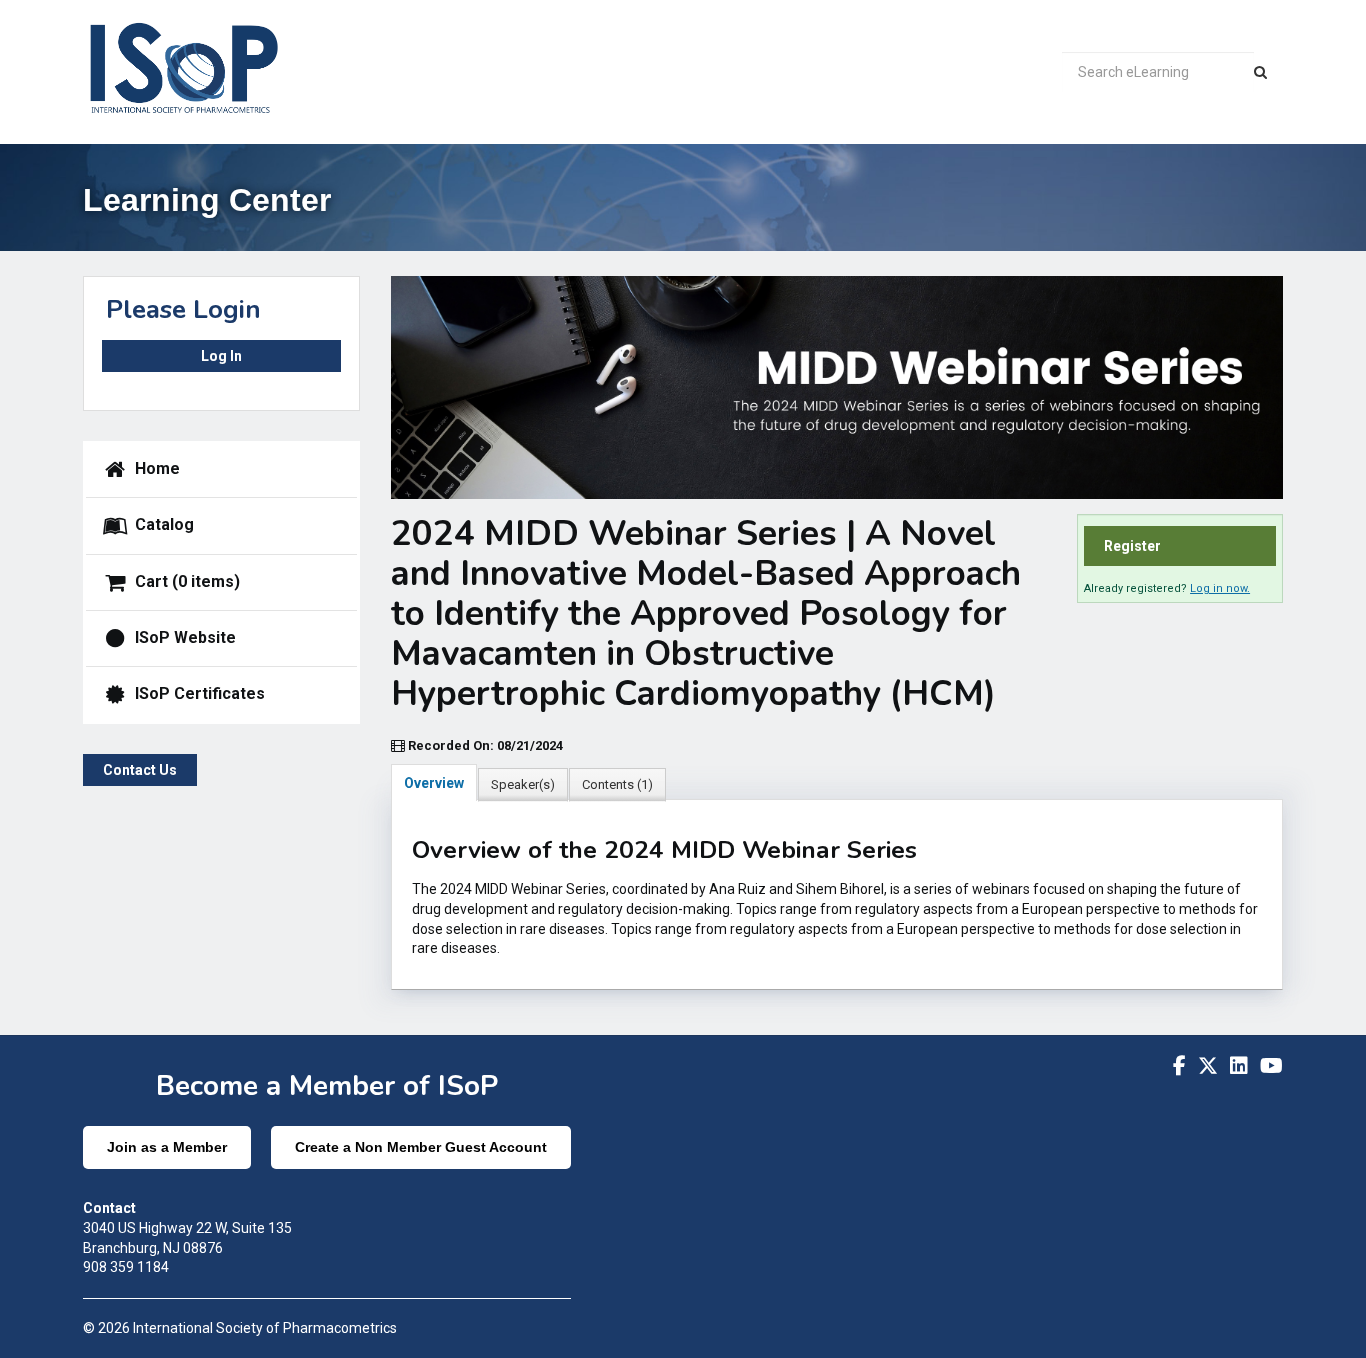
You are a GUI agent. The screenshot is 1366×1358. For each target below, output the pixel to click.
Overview (434, 783)
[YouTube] (1271, 1066)
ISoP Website (183, 637)
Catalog (162, 524)
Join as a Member (167, 1147)
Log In (221, 356)
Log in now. (1220, 588)
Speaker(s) (523, 784)
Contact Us (140, 770)
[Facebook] (1179, 1066)
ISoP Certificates (198, 693)
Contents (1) (617, 784)
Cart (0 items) (185, 580)
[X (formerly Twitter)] (1208, 1066)
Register (1132, 546)
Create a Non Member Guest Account (421, 1147)
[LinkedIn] (1239, 1066)
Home (155, 468)
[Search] (1260, 72)
